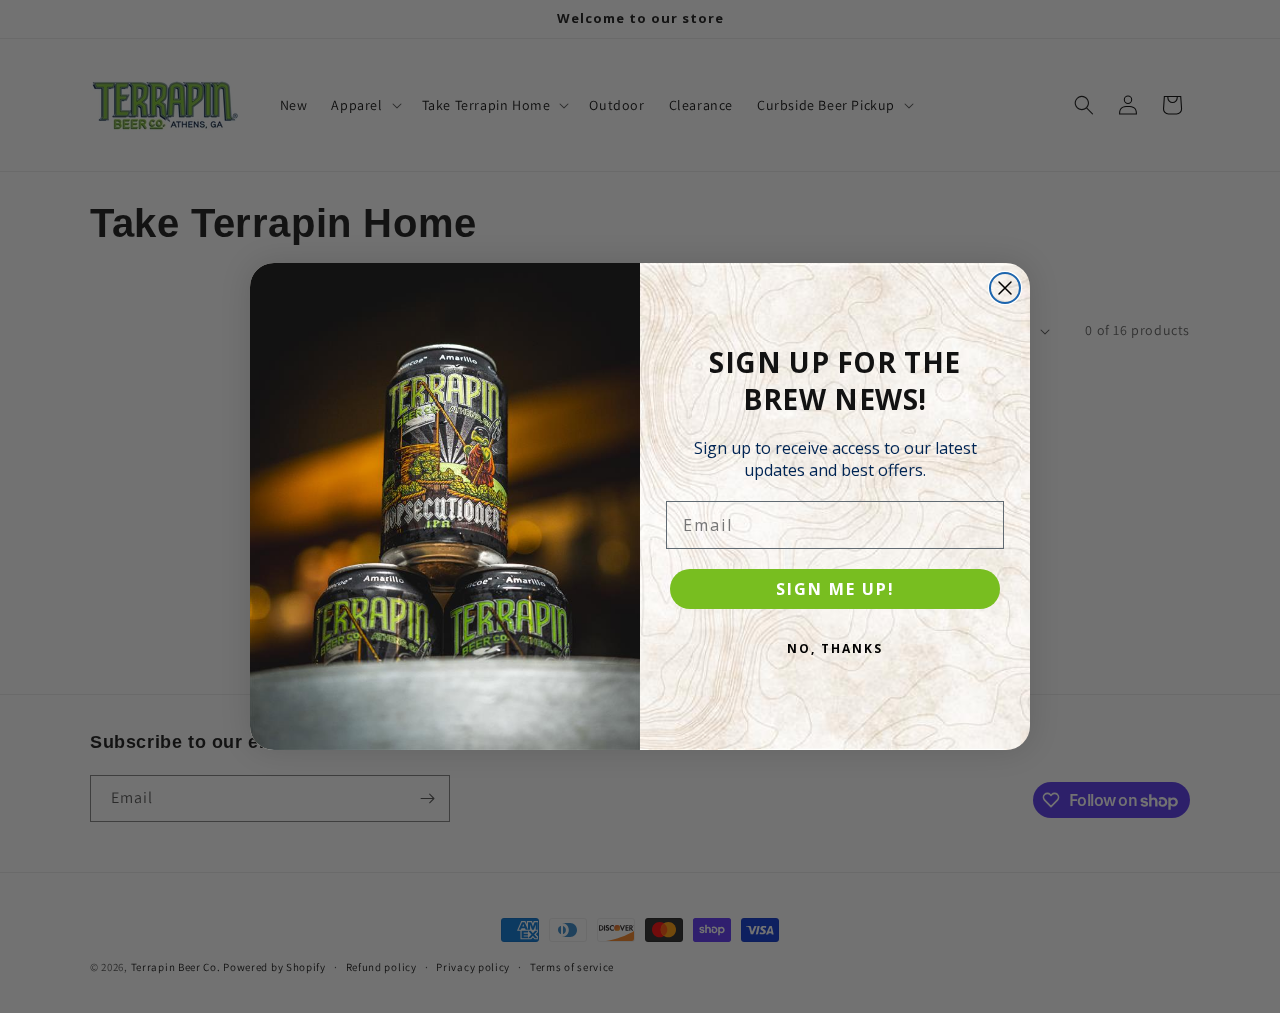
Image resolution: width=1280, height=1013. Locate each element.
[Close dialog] (1005, 288)
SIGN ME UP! (835, 589)
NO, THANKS (835, 648)
